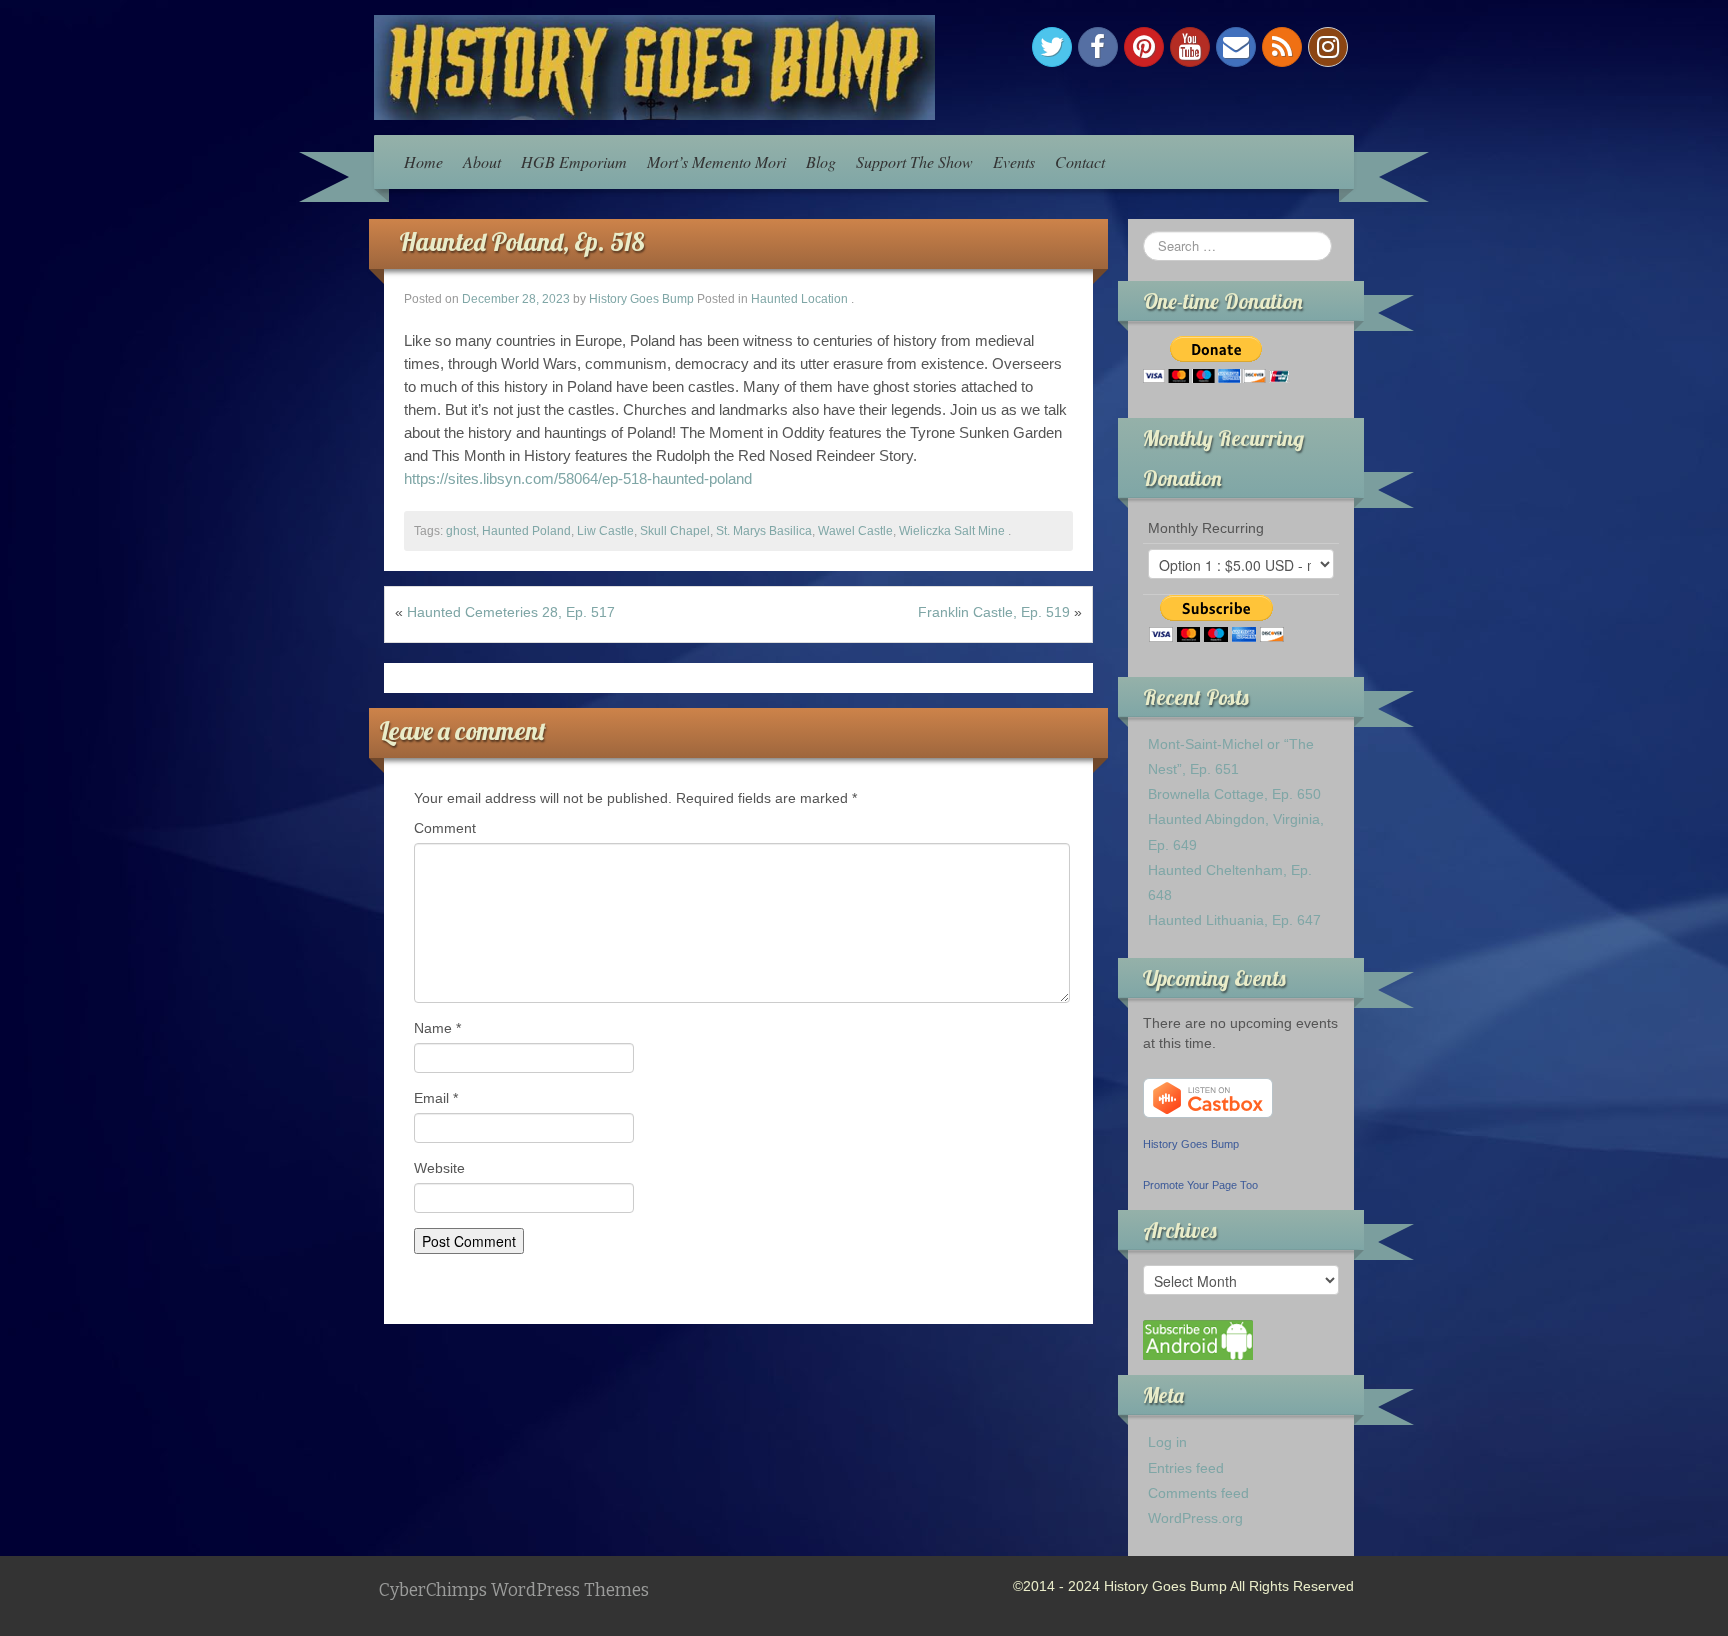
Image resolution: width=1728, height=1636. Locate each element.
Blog (821, 161)
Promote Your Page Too (1200, 1185)
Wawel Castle (855, 531)
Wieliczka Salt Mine (952, 531)
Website (439, 1168)
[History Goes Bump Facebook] (1098, 47)
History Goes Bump (641, 299)
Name (437, 1028)
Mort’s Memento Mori (716, 161)
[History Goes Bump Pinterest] (1144, 47)
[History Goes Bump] (654, 66)
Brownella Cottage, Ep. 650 (1234, 794)
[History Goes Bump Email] (1236, 47)
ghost (461, 531)
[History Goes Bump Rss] (1282, 47)
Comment (445, 828)
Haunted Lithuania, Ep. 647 (1234, 920)
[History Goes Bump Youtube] (1190, 47)
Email (436, 1098)
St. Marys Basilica (764, 531)
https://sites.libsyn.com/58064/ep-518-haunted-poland (578, 478)
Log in (1167, 1442)
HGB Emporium (574, 161)
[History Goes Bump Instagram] (1328, 47)
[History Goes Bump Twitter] (1052, 47)
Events (1014, 161)
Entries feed (1186, 1468)
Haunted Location (799, 299)
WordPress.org (1195, 1518)
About (482, 161)
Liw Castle (605, 531)
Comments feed (1198, 1493)
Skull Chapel (675, 531)
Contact (1080, 161)
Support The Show (914, 161)
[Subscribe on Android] (1198, 1339)
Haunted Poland (526, 531)
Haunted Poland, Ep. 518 (521, 241)
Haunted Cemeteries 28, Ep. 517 (511, 612)
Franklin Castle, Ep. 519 (994, 612)
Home (423, 161)
